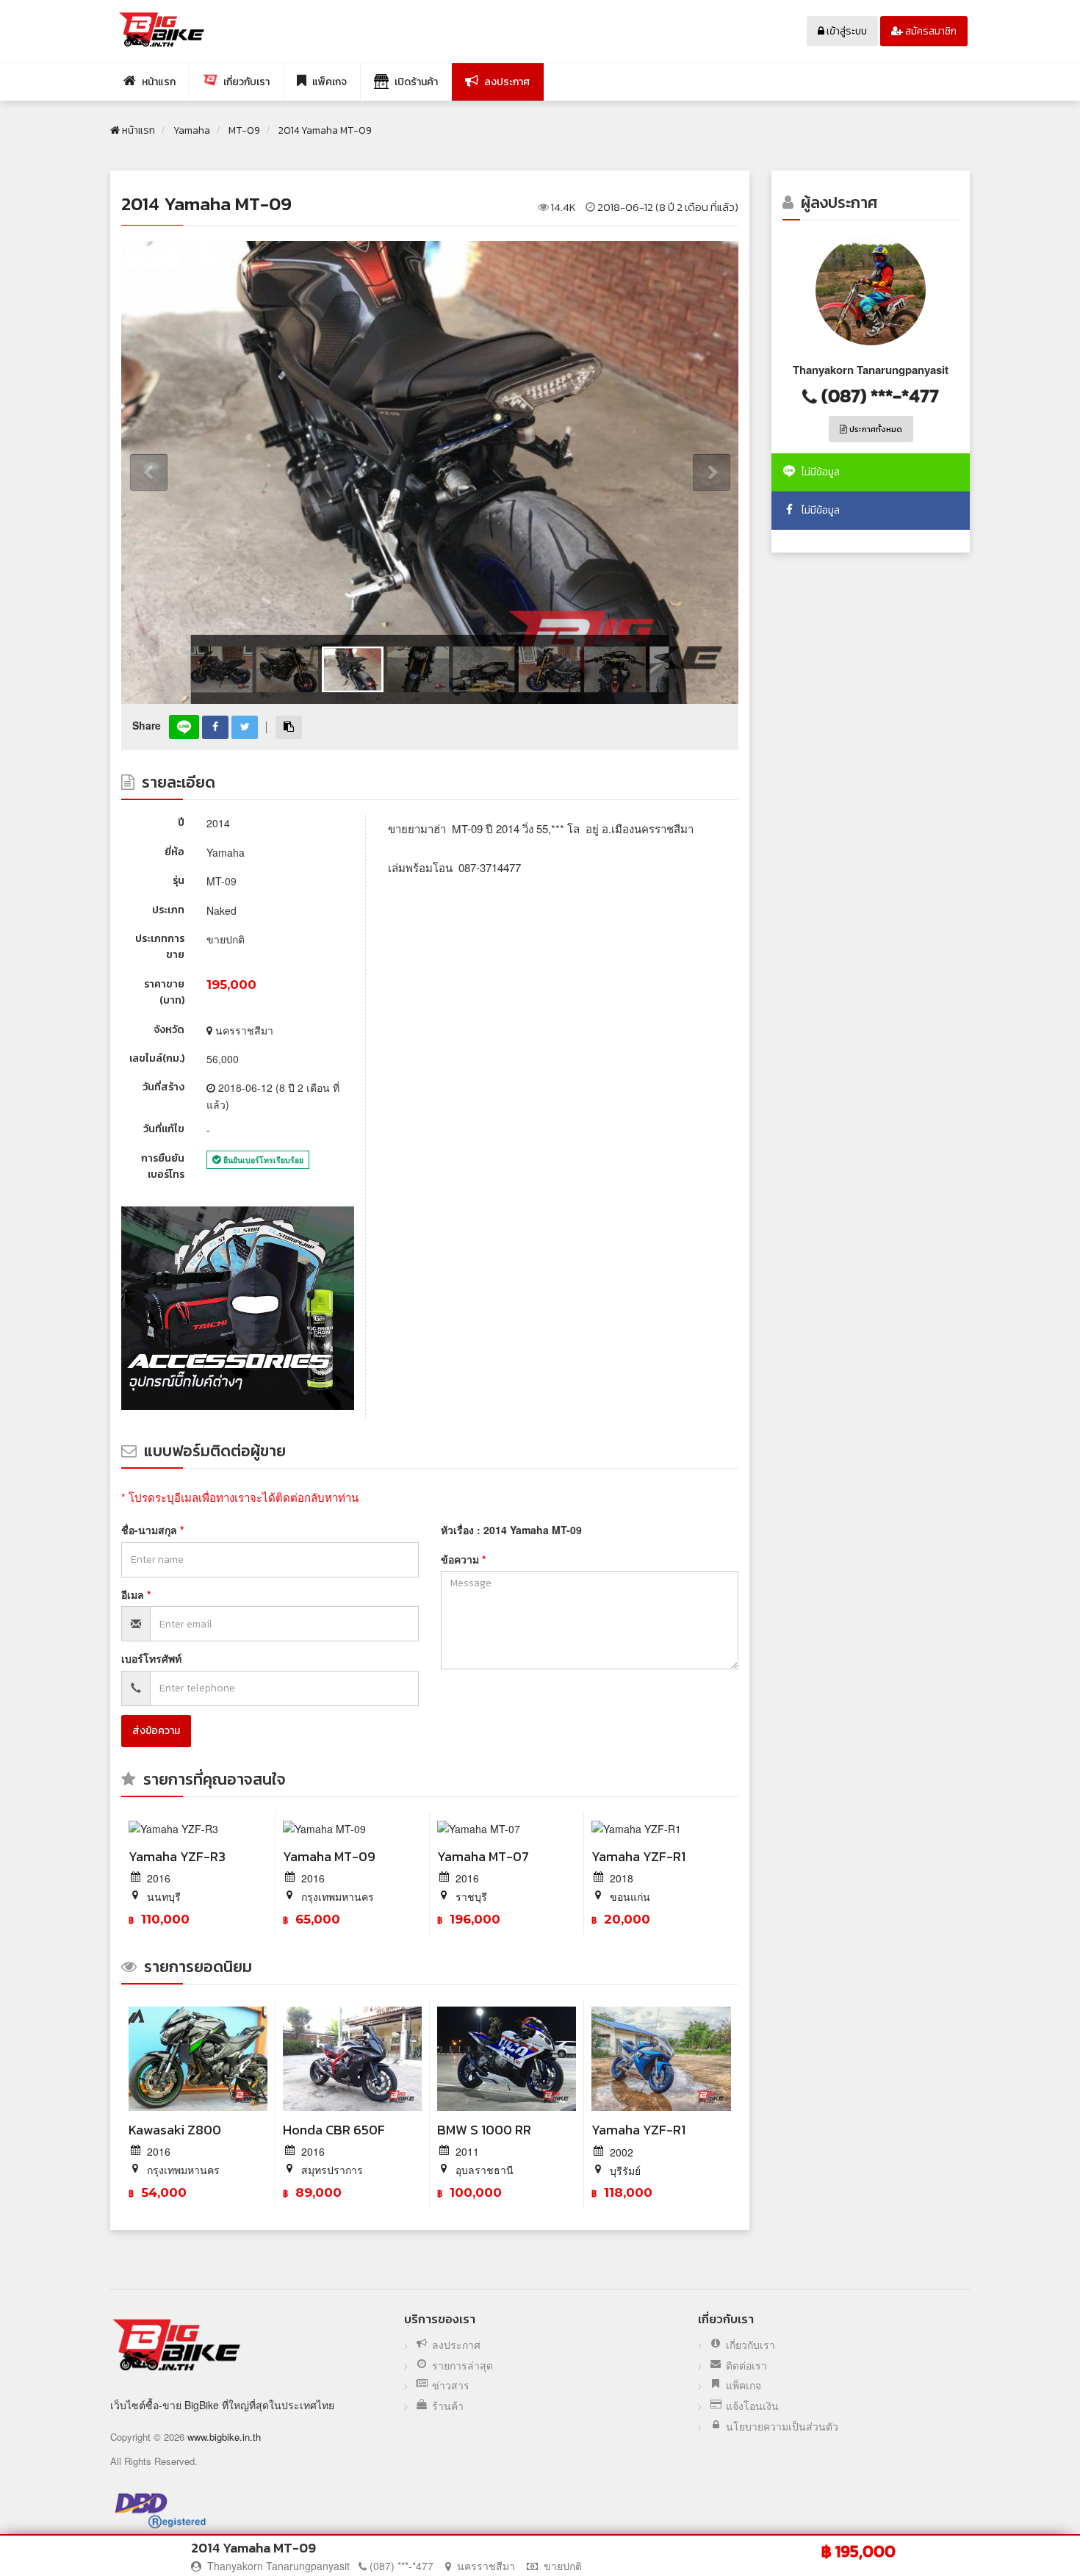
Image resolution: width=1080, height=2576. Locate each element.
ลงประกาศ (456, 2345)
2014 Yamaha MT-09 (206, 204)
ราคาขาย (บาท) (164, 992)
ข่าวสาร (451, 2385)
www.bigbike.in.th (224, 2437)
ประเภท (168, 910)
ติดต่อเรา (746, 2365)
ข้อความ (461, 1559)
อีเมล (134, 1594)
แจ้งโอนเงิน (752, 2406)
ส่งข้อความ (156, 1731)
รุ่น (179, 881)
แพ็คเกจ (744, 2385)
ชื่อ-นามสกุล (151, 1530)
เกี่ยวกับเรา (750, 2345)
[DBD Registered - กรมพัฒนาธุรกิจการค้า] (161, 2510)
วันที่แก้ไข (164, 1129)
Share (147, 725)
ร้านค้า (448, 2406)
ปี (181, 823)
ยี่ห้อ (174, 852)
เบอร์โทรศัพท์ (151, 1658)
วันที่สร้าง (163, 1087)
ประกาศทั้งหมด (875, 429)
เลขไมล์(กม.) (157, 1058)
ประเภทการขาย (160, 947)
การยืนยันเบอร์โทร (163, 1166)
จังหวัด (169, 1030)
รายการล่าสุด (462, 2365)
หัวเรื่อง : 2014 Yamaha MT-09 (511, 1530)
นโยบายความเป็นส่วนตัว (782, 2426)
